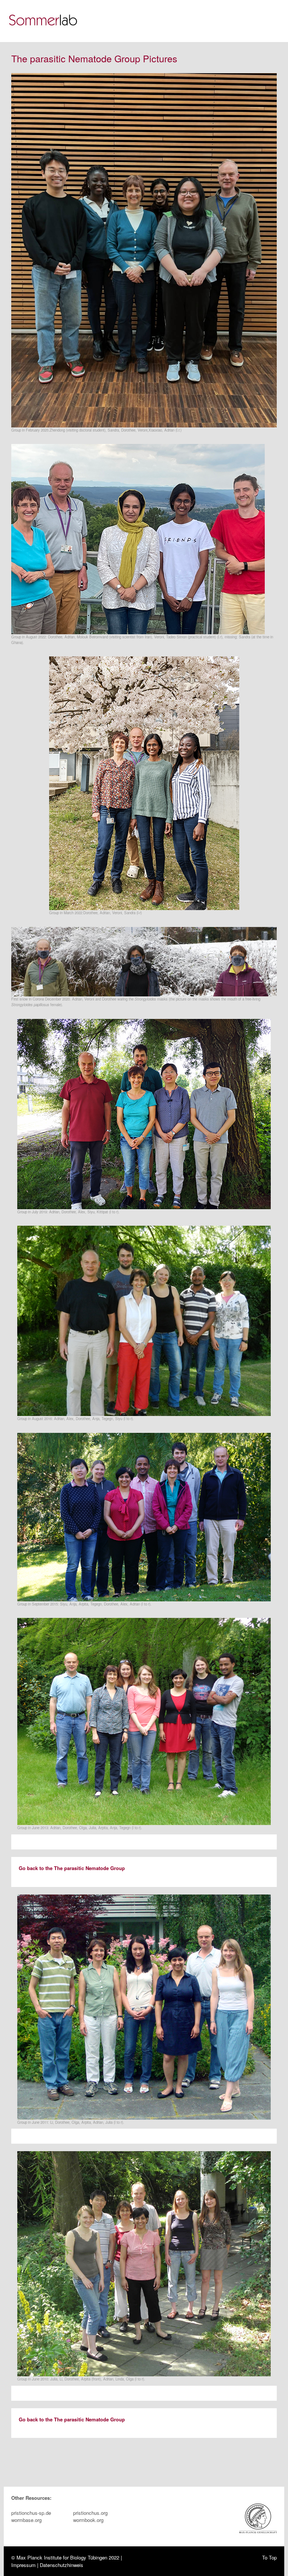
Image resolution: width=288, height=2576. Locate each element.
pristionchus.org (90, 2513)
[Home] (45, 21)
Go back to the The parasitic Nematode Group (72, 1868)
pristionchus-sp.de (31, 2513)
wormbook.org (88, 2520)
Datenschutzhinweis (61, 2565)
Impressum (23, 2565)
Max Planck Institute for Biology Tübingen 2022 (68, 2557)
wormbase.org (26, 2520)
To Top (269, 2557)
